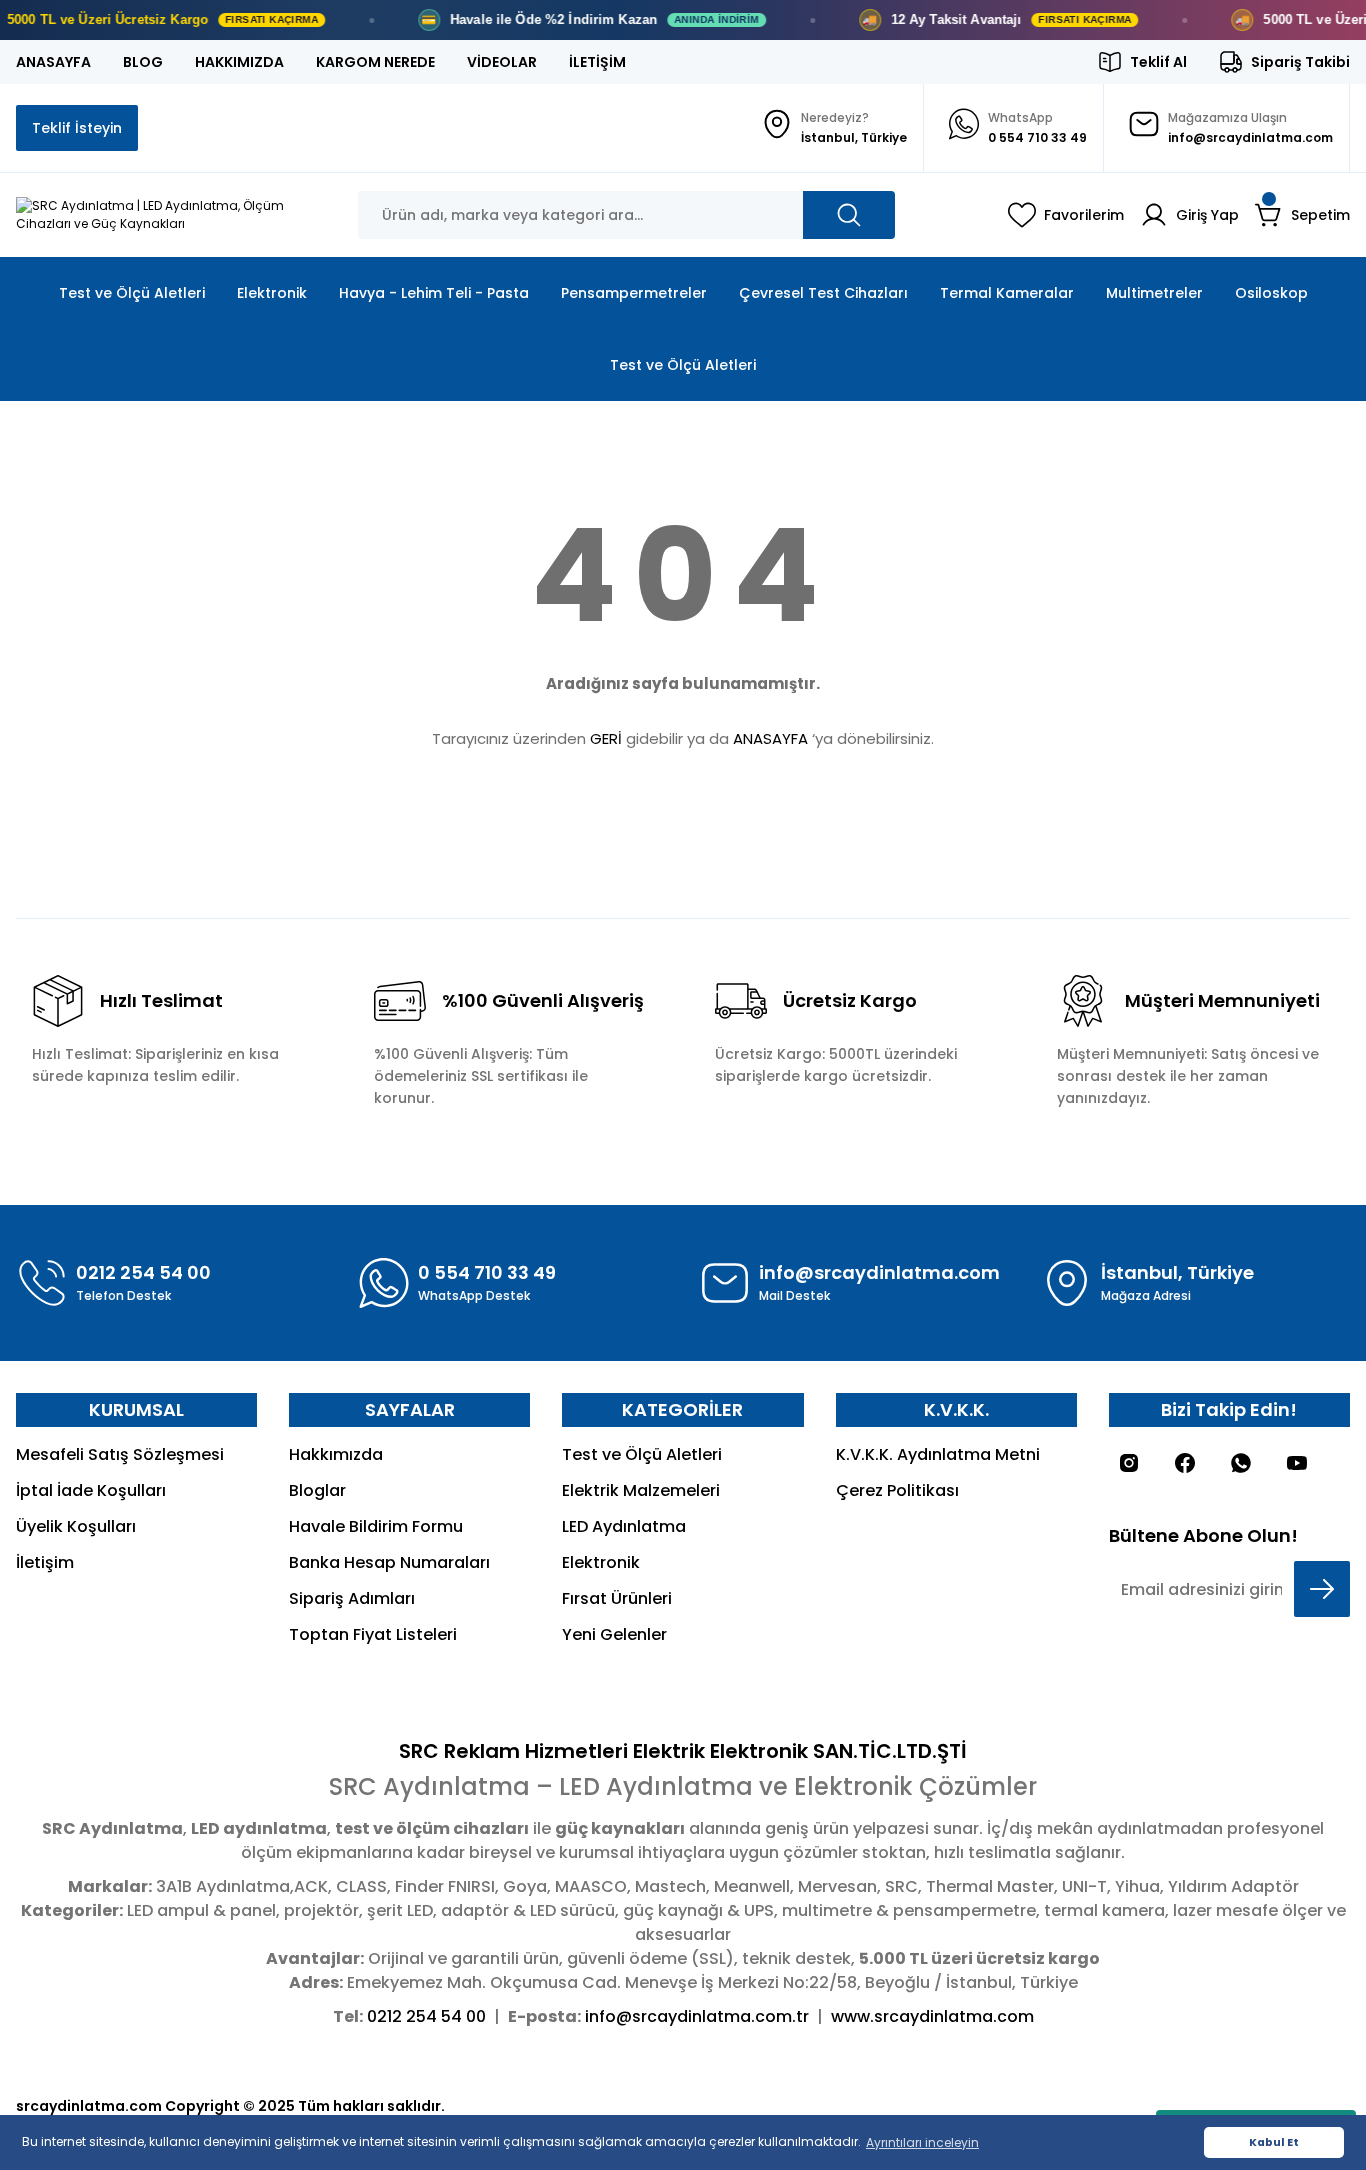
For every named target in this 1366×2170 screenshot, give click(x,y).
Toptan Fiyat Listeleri (373, 1634)
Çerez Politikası (897, 1490)
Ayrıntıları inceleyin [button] (922, 2142)
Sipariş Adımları (352, 1598)
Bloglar (317, 1490)
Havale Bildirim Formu (376, 1526)
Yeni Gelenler (614, 1634)
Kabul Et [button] (1274, 2142)
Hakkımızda (336, 1454)
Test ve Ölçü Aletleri (642, 1454)
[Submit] (1322, 1589)
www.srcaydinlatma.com (932, 2016)
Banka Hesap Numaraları (389, 1562)
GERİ (606, 738)
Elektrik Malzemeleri (641, 1490)
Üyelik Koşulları (76, 1526)
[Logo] (171, 215)
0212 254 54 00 (426, 2016)
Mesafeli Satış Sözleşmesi (120, 1454)
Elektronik (601, 1562)
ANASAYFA (770, 738)
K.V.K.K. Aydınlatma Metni (938, 1454)
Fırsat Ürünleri (617, 1598)
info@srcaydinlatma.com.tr (697, 2016)
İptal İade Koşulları (91, 1490)
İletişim (45, 1562)
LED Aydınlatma (624, 1526)
